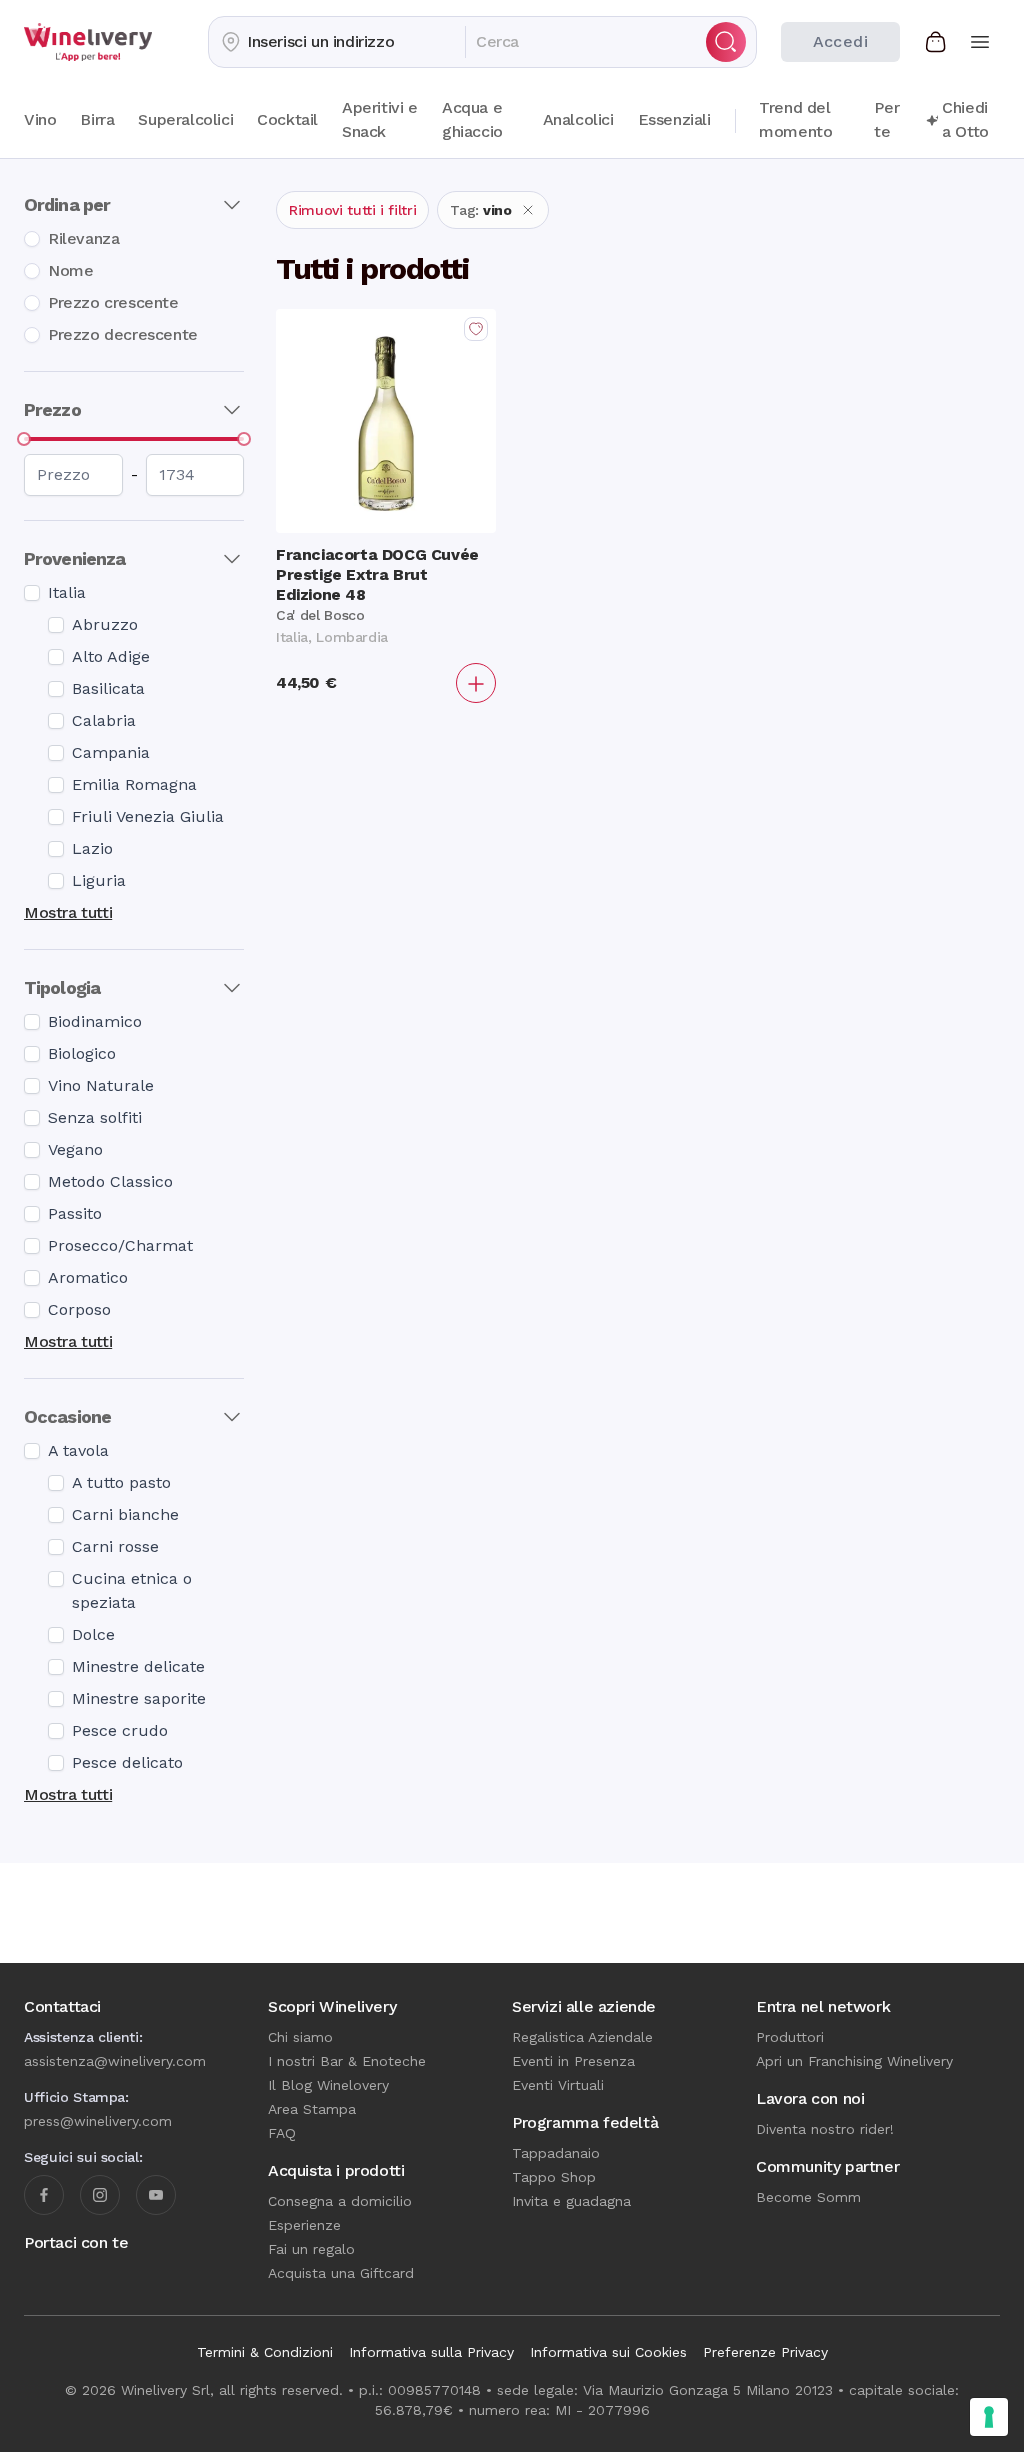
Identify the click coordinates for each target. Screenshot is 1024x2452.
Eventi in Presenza (573, 2061)
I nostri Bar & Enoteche (347, 2061)
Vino (40, 119)
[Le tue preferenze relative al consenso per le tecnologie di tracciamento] (989, 2417)
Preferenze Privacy (765, 2352)
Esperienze (304, 2225)
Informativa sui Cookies (608, 2352)
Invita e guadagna (571, 2201)
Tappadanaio (556, 2153)
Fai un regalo (311, 2249)
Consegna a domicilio (340, 2201)
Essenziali (674, 119)
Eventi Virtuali (558, 2085)
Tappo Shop (554, 2177)
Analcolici (578, 119)
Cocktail (287, 119)
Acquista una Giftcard (341, 2273)
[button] (337, 42)
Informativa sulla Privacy (431, 2352)
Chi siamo (300, 2037)
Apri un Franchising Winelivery (854, 2061)
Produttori (790, 2037)
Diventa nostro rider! (825, 2129)
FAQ (282, 2133)
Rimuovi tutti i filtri (352, 210)
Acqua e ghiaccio (472, 119)
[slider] (24, 439)
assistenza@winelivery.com (115, 2061)
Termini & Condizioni (265, 2352)
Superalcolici (185, 119)
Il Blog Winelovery (328, 2085)
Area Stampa (312, 2109)
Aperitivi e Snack (380, 119)
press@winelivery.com (98, 2121)
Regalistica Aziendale (582, 2037)
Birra (97, 119)
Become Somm (808, 2197)
